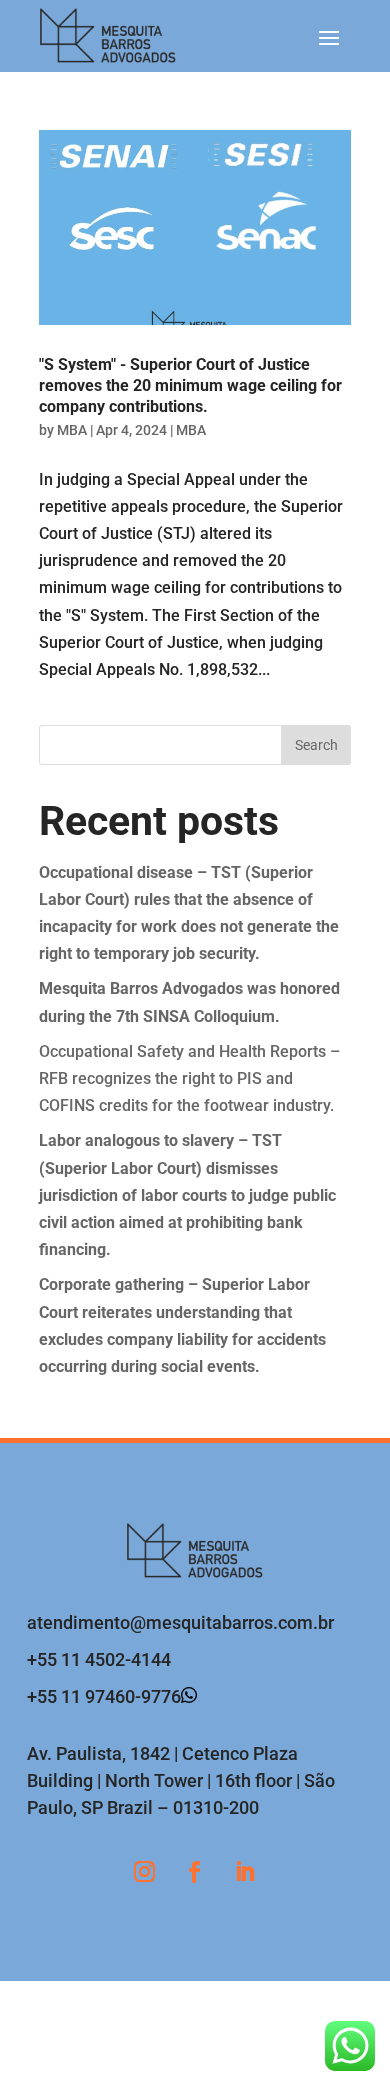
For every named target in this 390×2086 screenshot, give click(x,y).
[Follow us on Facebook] (195, 1872)
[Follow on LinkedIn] (245, 1872)
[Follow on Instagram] (145, 1872)
